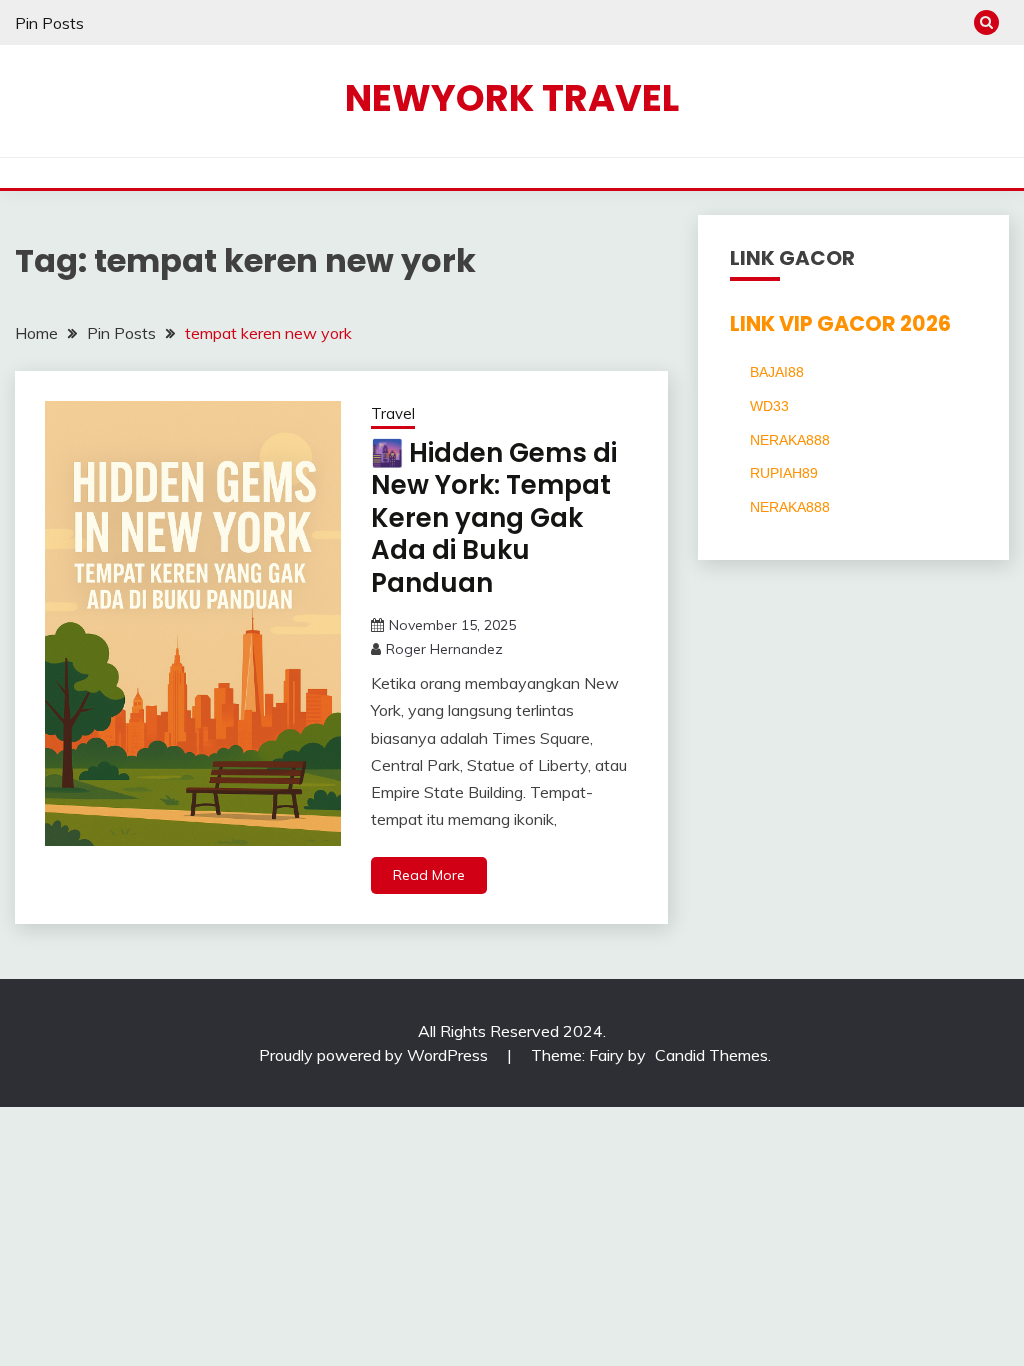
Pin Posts (49, 23)
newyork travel (512, 98)
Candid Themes (711, 1055)
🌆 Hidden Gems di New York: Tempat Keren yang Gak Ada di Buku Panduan (494, 518)
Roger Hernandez (444, 649)
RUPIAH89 (784, 473)
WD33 (769, 406)
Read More (429, 875)
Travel (393, 413)
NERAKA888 (790, 440)
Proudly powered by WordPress (375, 1055)
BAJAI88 (777, 372)
